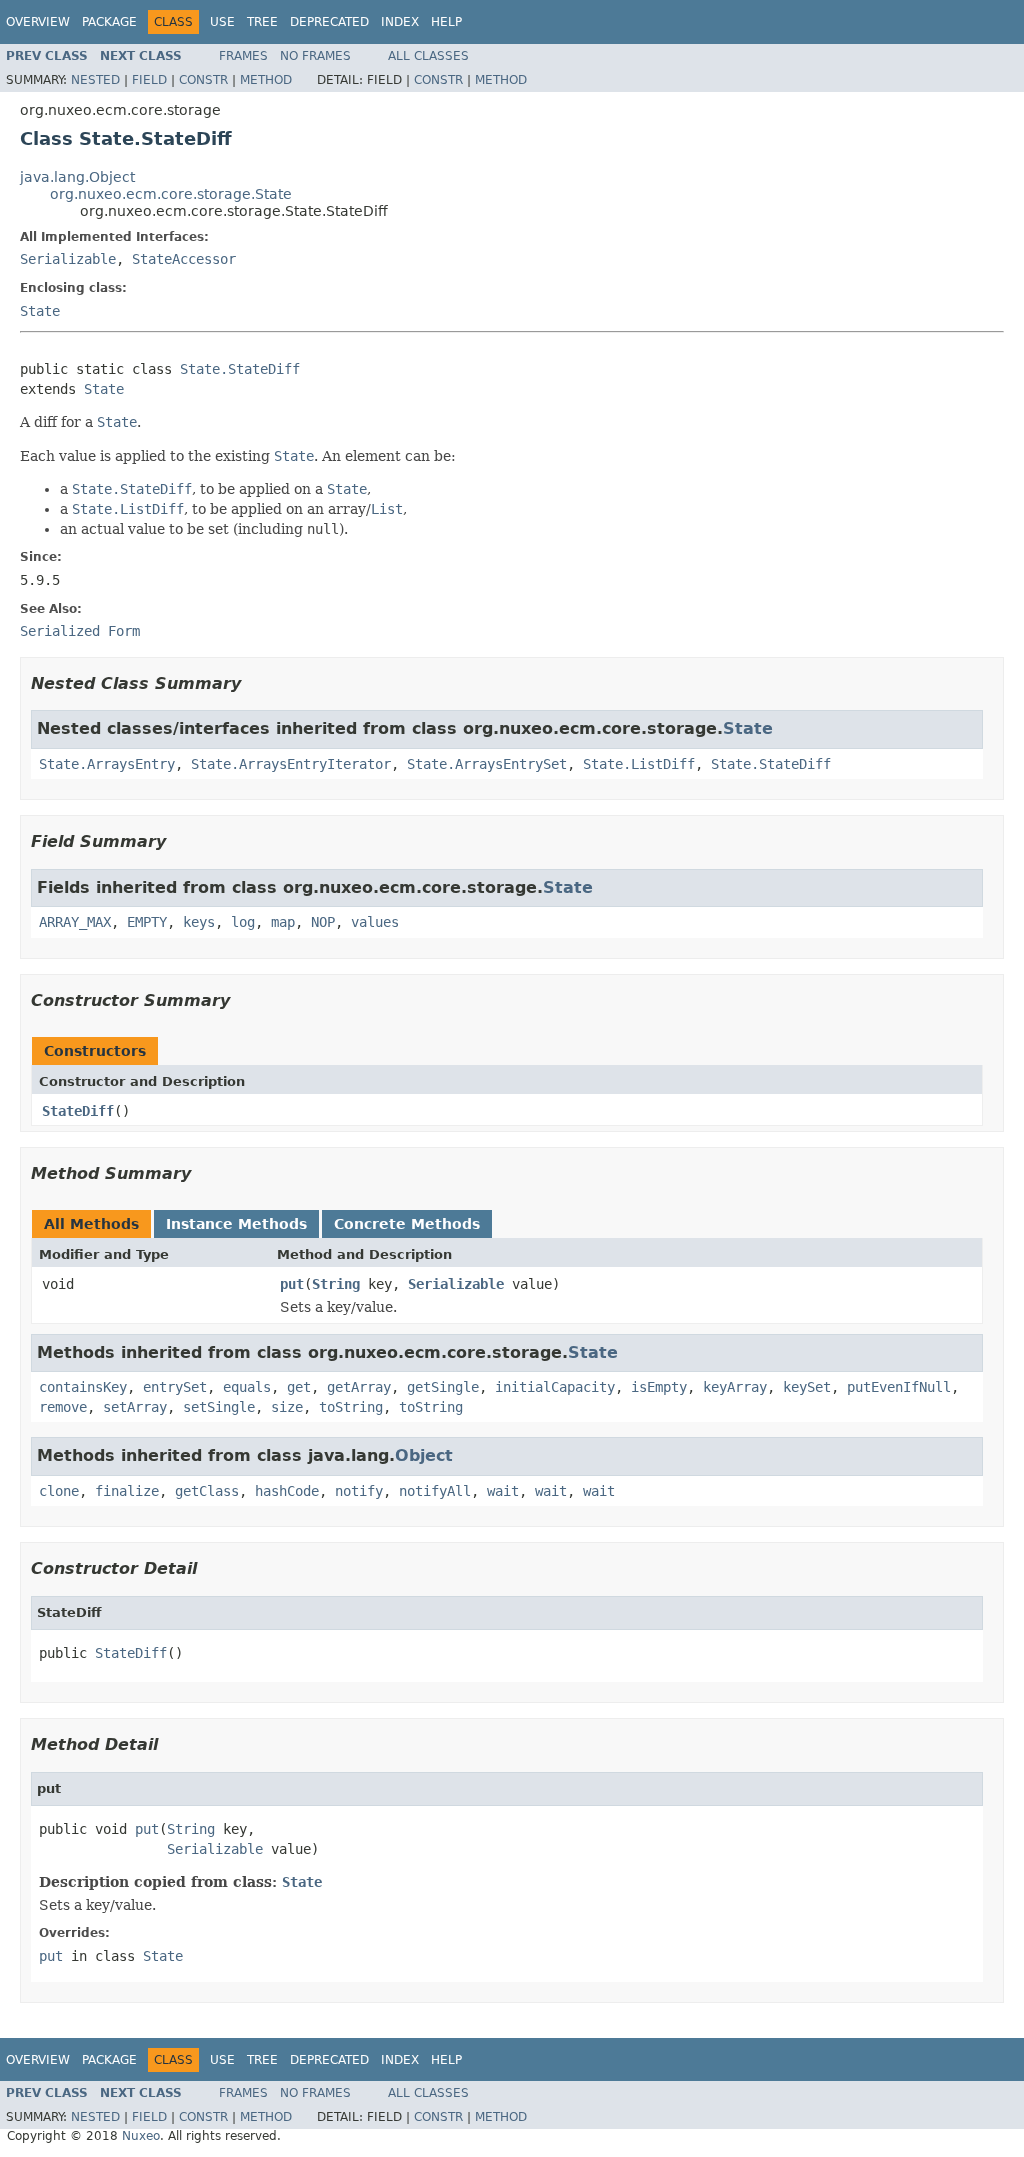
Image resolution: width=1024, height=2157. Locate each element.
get (299, 1387)
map (283, 922)
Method (266, 80)
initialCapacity (555, 1387)
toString (351, 1407)
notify (359, 1491)
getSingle (443, 1387)
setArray (135, 1407)
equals (247, 1387)
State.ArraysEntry (107, 764)
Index (400, 22)
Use (222, 22)
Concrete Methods (407, 1224)
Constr (203, 80)
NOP (323, 922)
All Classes (428, 56)
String (336, 1284)
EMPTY (147, 922)
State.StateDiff (240, 369)
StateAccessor (184, 259)
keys (199, 922)
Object (424, 1455)
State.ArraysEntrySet (487, 764)
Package (109, 22)
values (375, 922)
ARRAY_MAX (75, 922)
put (292, 1284)
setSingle (219, 1407)
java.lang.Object (77, 177)
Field (149, 80)
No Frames (315, 56)
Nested (95, 80)
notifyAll (435, 1491)
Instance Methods (236, 1224)
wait (503, 1491)
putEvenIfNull (899, 1387)
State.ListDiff (639, 764)
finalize (127, 1491)
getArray (359, 1387)
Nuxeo (141, 2136)
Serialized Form (80, 631)
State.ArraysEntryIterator (291, 764)
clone (59, 1491)
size (287, 1407)
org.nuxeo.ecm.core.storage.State (171, 194)
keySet (807, 1387)
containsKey (83, 1387)
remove (63, 1407)
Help (446, 22)
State (40, 311)
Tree (262, 22)
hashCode (287, 1491)
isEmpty (659, 1387)
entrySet (175, 1387)
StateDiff (78, 1111)
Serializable (68, 259)
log (243, 922)
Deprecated (329, 22)
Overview (38, 22)
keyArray (735, 1387)
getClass (207, 1491)
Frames (243, 56)
